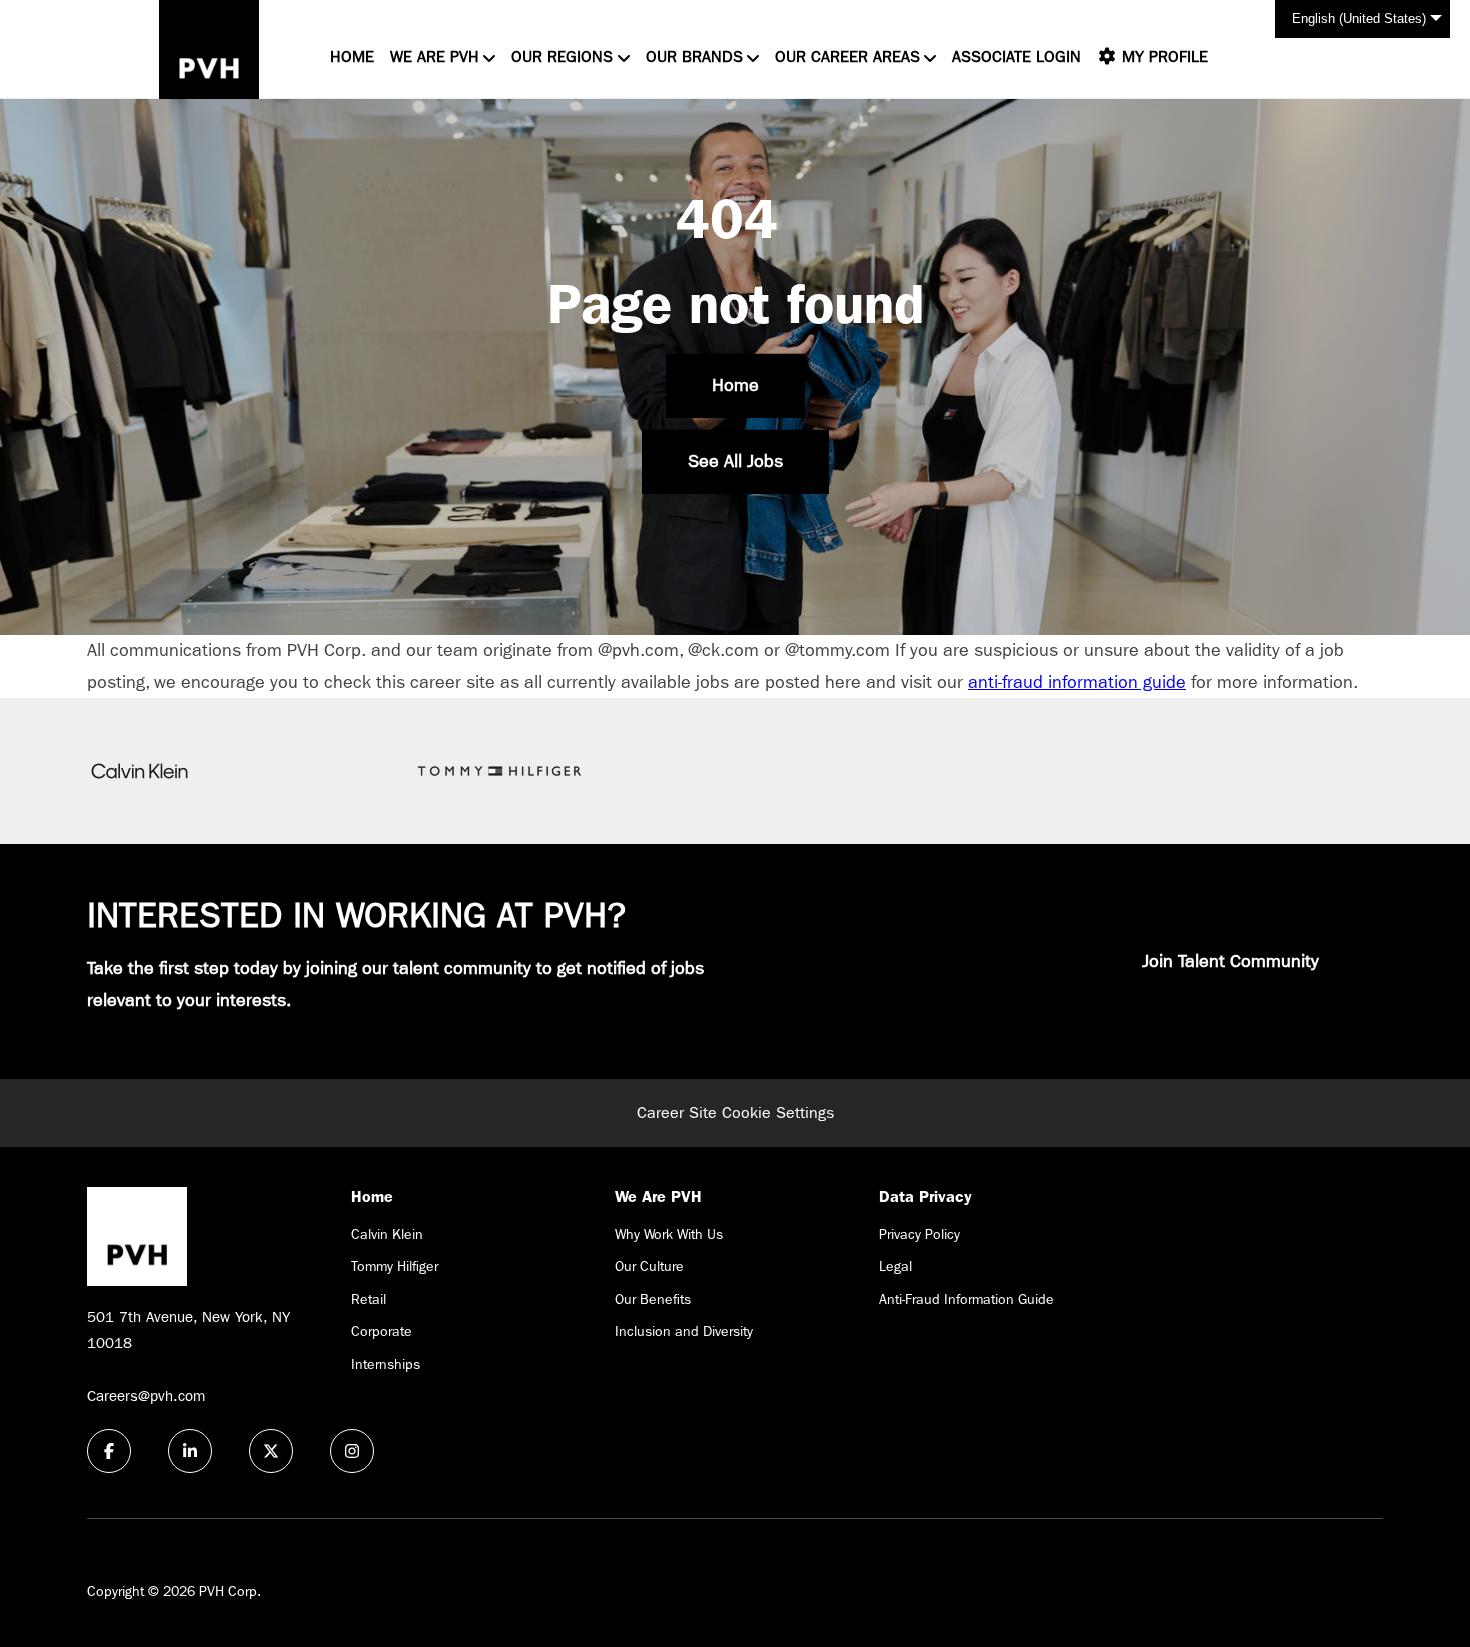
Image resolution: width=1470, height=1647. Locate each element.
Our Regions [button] (562, 56)
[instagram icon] (352, 1451)
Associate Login (1016, 56)
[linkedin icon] (190, 1451)
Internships (385, 1364)
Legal (895, 1266)
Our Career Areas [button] (847, 56)
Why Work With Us (669, 1234)
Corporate (381, 1331)
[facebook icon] (109, 1451)
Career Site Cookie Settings (735, 1112)
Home (352, 56)
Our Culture (649, 1266)
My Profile (1162, 56)
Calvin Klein (387, 1234)
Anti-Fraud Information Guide (966, 1299)
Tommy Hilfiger (394, 1266)
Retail (368, 1299)
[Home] (209, 49)
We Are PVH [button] (434, 56)
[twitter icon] (271, 1451)
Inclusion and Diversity (684, 1331)
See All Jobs (735, 461)
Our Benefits (653, 1299)
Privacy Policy (919, 1234)
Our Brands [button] (694, 56)
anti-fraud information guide (1077, 682)
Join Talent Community (1230, 961)
